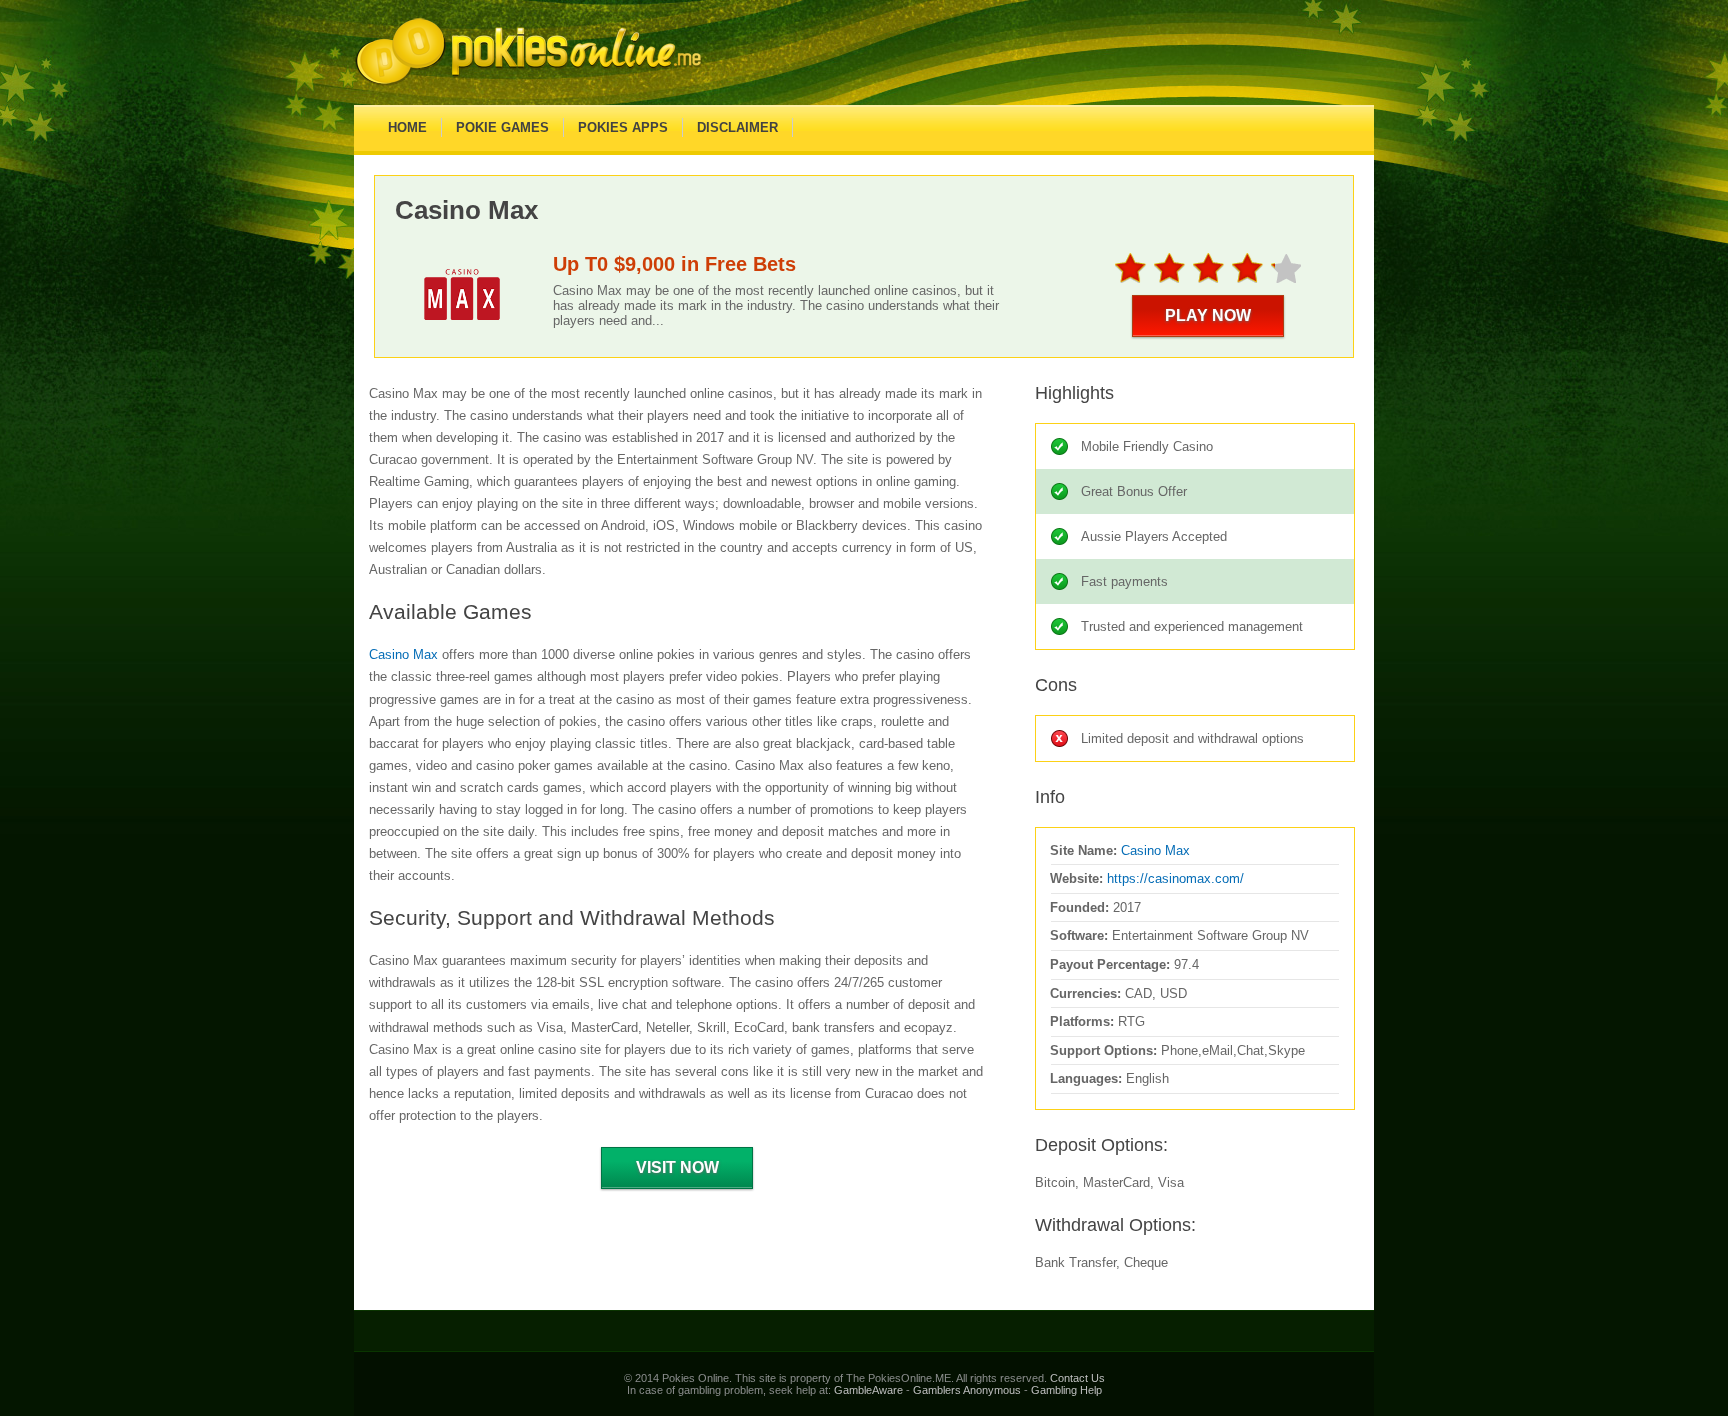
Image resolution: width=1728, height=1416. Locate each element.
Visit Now (677, 1167)
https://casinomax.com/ (1175, 878)
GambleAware (868, 1390)
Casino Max (403, 654)
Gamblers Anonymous (967, 1390)
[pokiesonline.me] (529, 84)
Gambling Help (1066, 1390)
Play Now (1208, 315)
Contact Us (1077, 1378)
